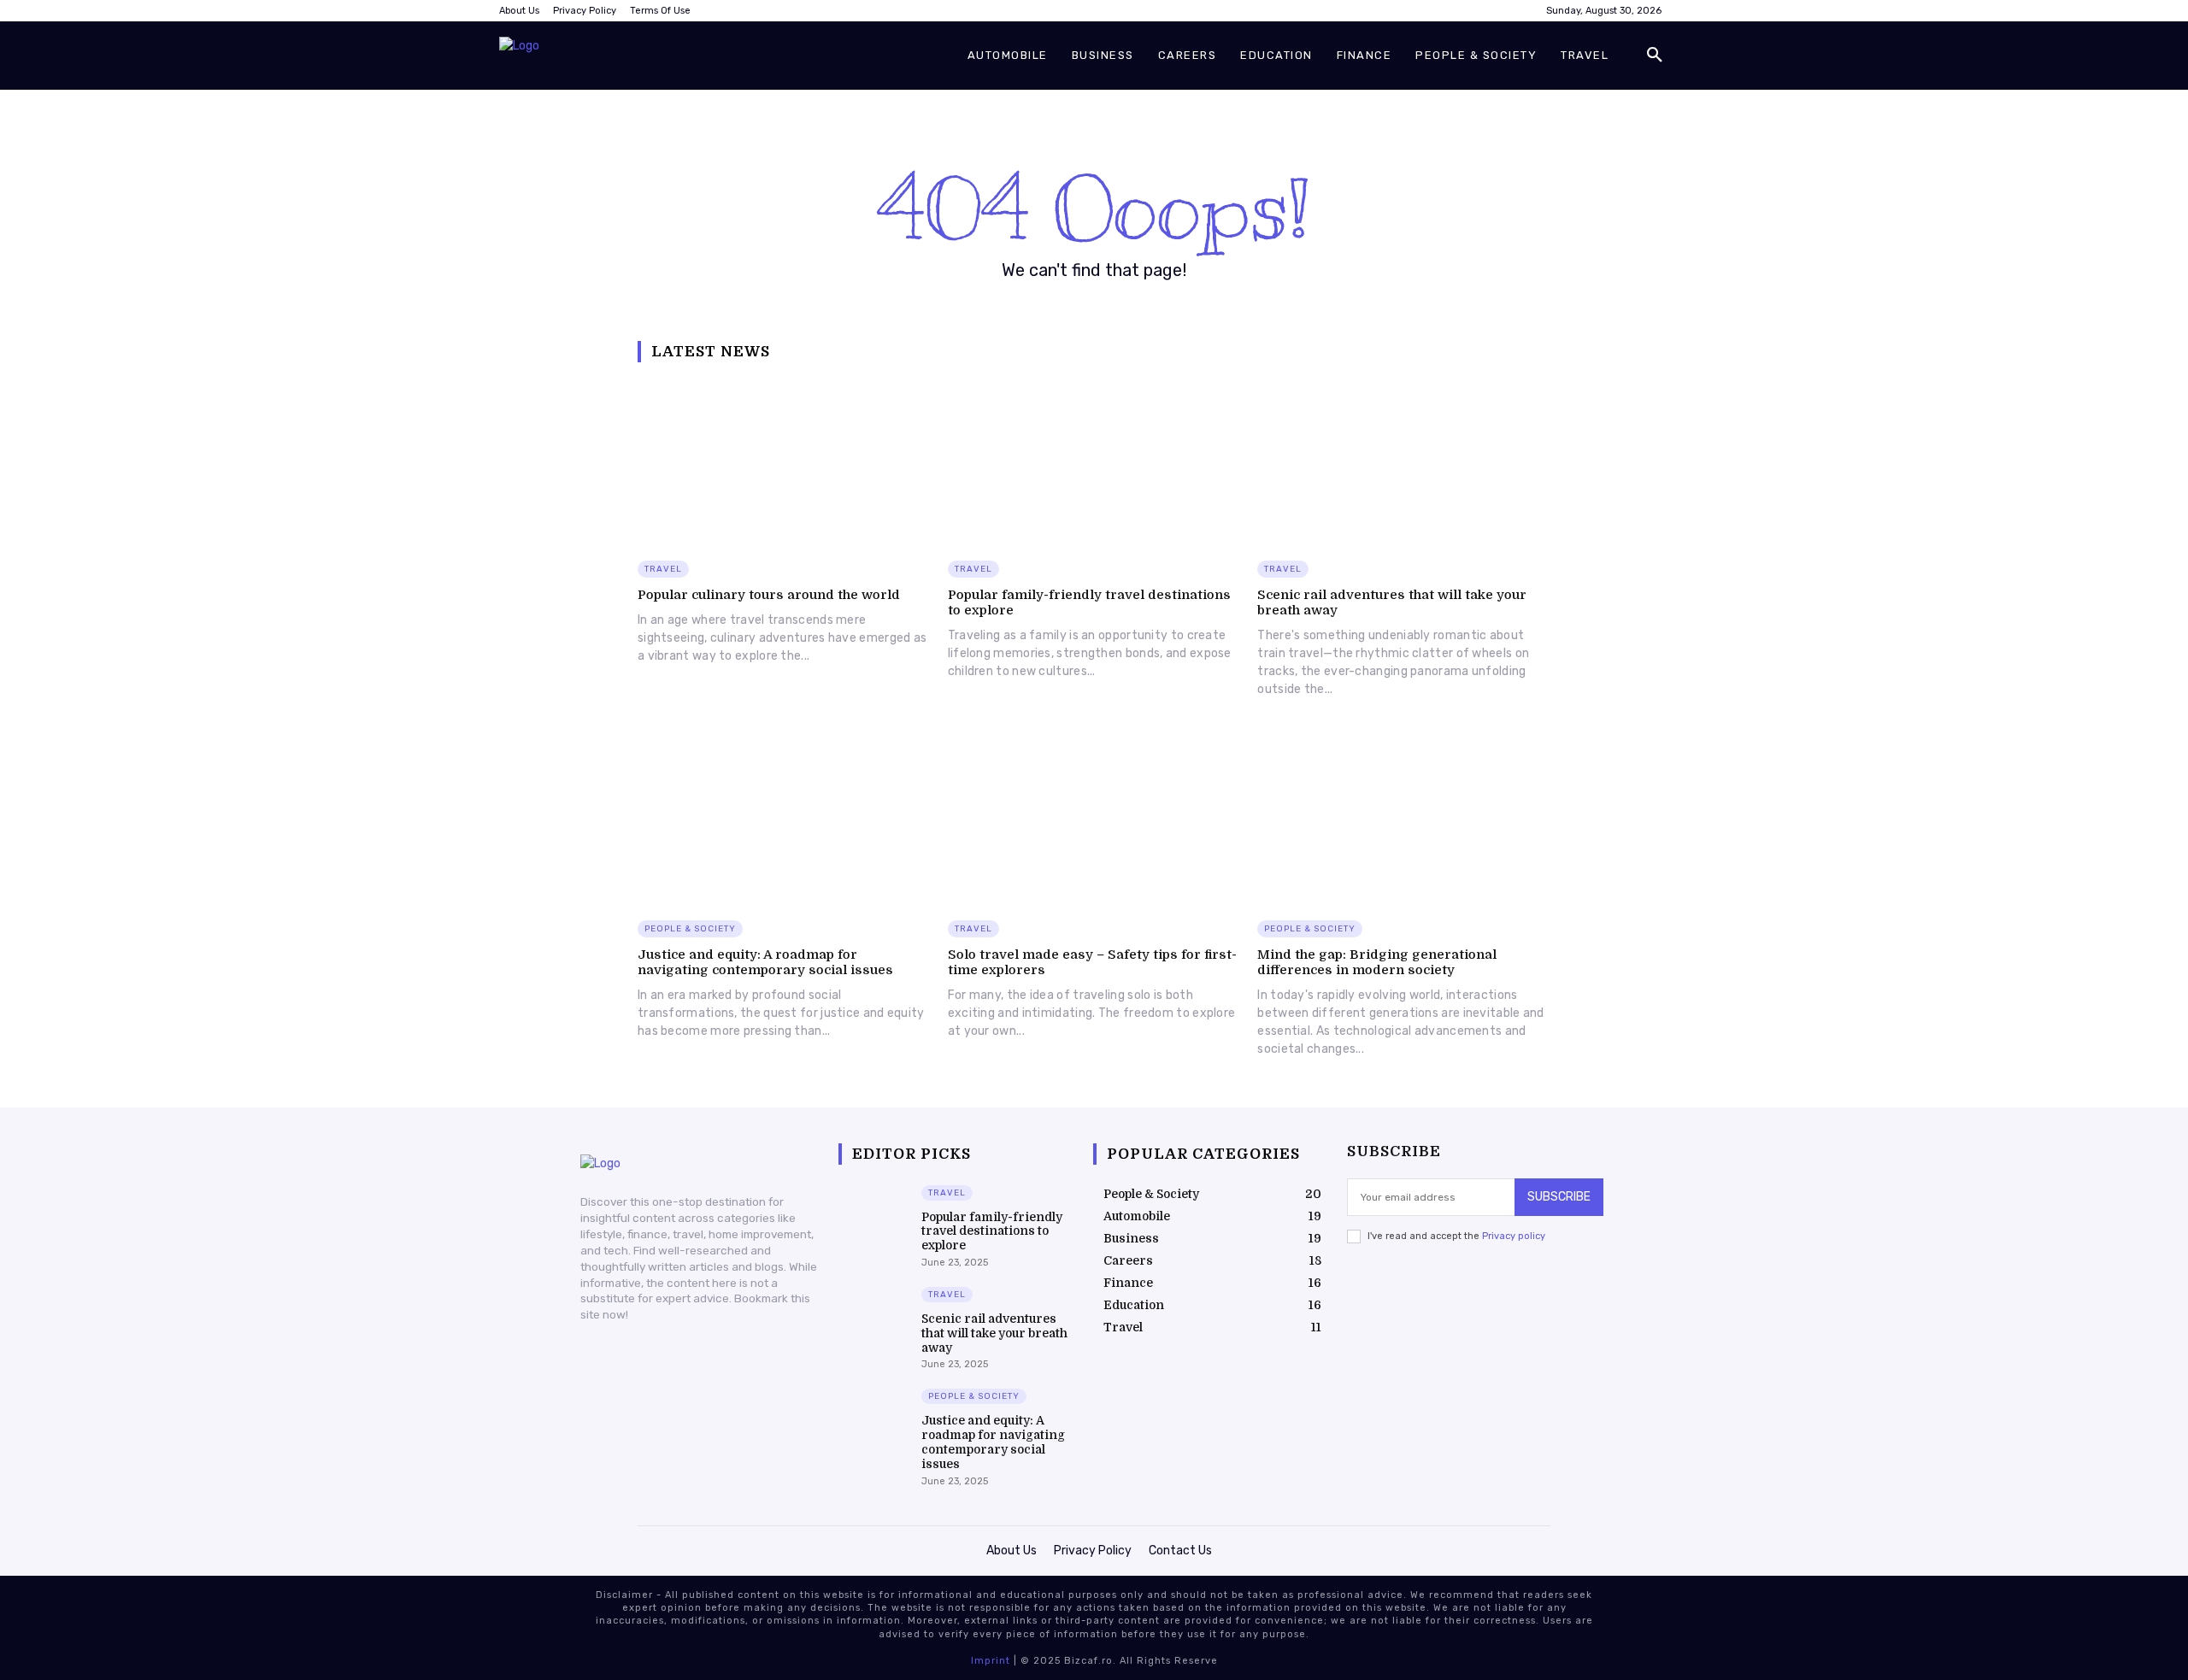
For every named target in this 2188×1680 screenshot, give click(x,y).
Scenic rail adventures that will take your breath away (994, 1333)
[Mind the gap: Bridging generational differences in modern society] (1404, 821)
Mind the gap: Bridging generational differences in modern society (1377, 962)
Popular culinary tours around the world (769, 595)
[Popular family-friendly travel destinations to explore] (1094, 462)
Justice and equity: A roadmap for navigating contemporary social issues (765, 962)
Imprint (991, 1661)
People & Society (690, 929)
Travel (663, 569)
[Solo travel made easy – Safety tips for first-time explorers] (1094, 821)
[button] (1655, 56)
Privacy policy (1514, 1236)
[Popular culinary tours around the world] (784, 462)
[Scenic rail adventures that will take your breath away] (1404, 462)
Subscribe (1559, 1197)
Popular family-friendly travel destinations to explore (992, 1231)
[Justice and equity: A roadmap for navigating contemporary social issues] (784, 821)
